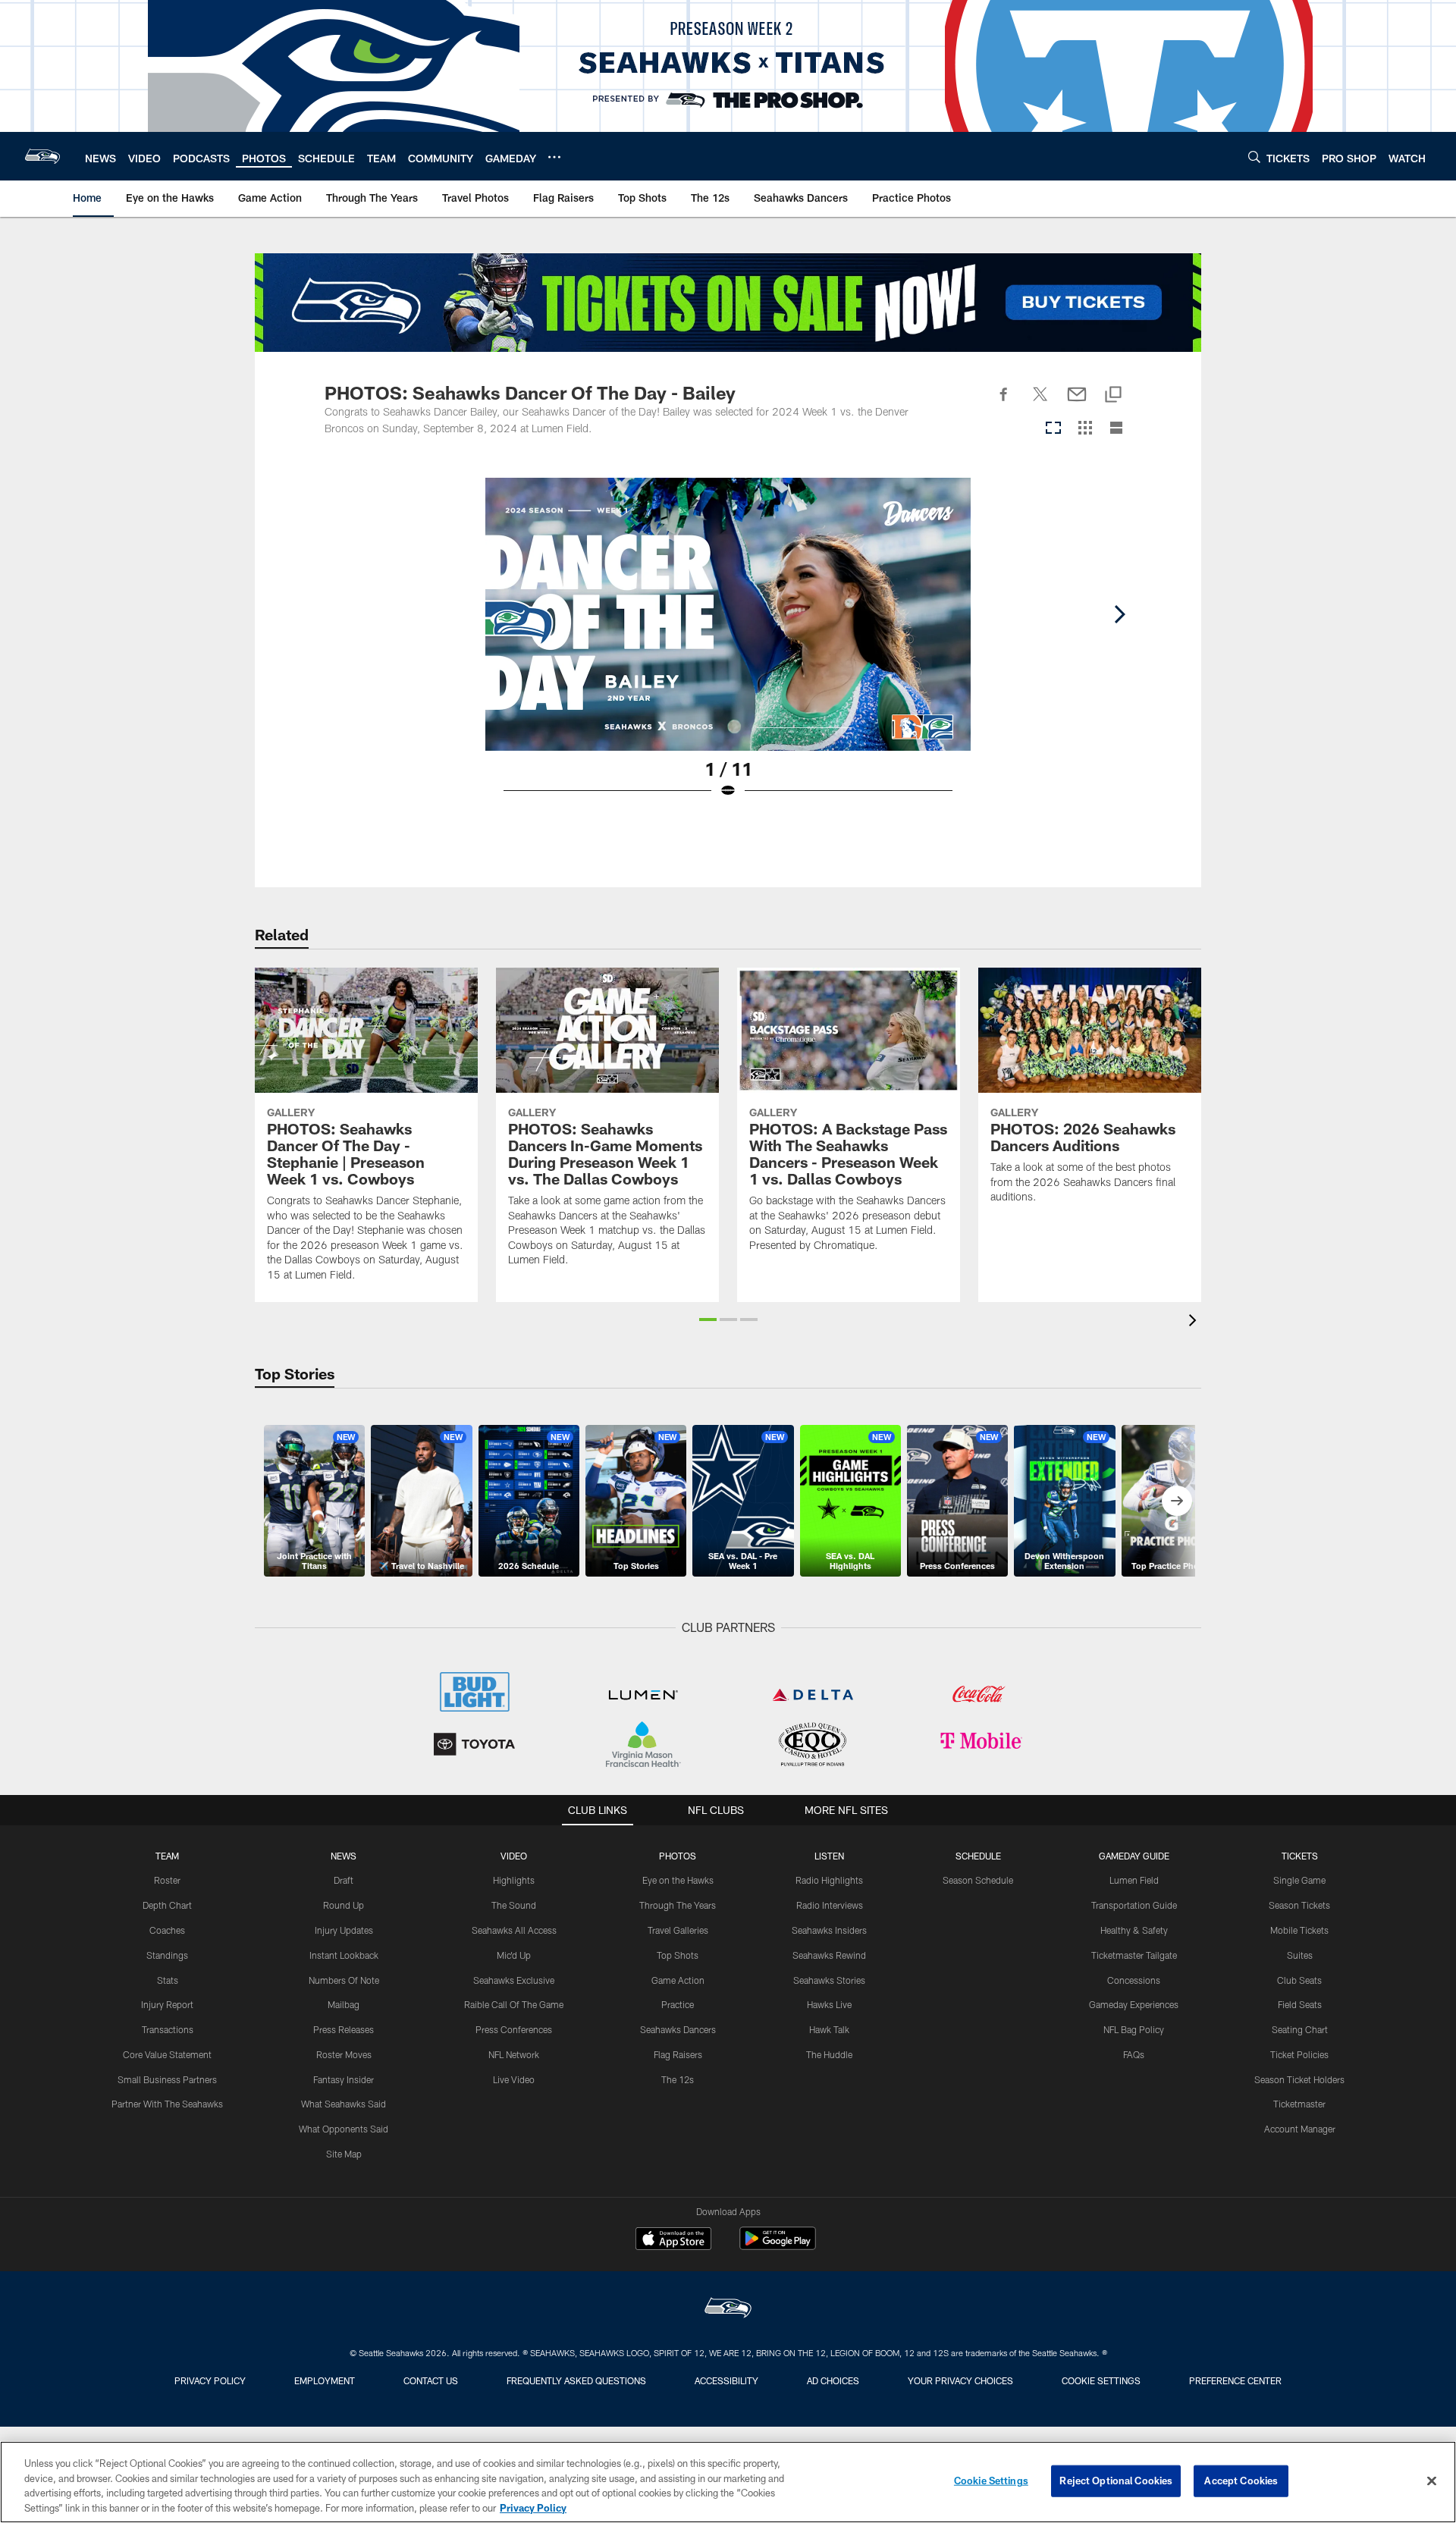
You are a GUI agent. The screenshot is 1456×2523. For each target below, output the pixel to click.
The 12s (678, 2079)
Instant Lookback (344, 1955)
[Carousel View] (1053, 429)
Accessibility (726, 2380)
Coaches (167, 1930)
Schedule (978, 1856)
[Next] (1119, 614)
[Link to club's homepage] (42, 156)
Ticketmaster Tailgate (1134, 1955)
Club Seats (1299, 1980)
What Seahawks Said (344, 2104)
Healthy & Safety (1134, 1930)
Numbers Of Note (344, 1980)
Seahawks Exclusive (514, 1980)
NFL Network (514, 2054)
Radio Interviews (830, 1905)
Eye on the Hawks (678, 1880)
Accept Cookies (1241, 2481)
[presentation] (1195, 1322)
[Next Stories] (1177, 1501)
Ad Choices (833, 2380)
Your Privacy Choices (960, 2380)
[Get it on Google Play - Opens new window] (778, 2246)
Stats (168, 1980)
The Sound (514, 1905)
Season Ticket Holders (1299, 2079)
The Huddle (829, 2054)
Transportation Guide (1134, 1905)
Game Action (678, 1980)
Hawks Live (829, 2004)
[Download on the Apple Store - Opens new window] (673, 2240)
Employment (325, 2380)
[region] (728, 2482)
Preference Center (1235, 2380)
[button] (708, 1320)
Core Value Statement (167, 2054)
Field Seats (1300, 2004)
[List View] (1116, 429)
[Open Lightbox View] (728, 648)
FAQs (1134, 2054)
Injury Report (167, 2004)
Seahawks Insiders (829, 1930)
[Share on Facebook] (1004, 403)
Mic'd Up (514, 1955)
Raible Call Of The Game (514, 2004)
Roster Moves (344, 2054)
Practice (678, 2004)
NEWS (344, 1856)
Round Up (344, 1905)
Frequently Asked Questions (576, 2380)
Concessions (1134, 1980)
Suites (1300, 1955)
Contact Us (431, 2380)
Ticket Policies (1299, 2054)
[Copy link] (1113, 395)
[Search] (1254, 157)
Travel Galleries (678, 1930)
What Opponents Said (344, 2129)
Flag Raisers (678, 2054)
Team (167, 1856)
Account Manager (1300, 2129)
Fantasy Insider (344, 2079)
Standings (167, 1955)
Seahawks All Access (514, 1930)
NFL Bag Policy (1134, 2029)
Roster (167, 1880)
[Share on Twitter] (1040, 403)
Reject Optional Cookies (1116, 2481)
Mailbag (344, 2004)
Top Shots (678, 1955)
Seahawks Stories (829, 1980)
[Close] (1432, 2481)
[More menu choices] (554, 157)
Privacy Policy (210, 2380)
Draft (344, 1880)
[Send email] (1077, 403)
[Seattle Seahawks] (728, 2310)
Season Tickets (1299, 1905)
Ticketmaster (1299, 2104)
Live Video (514, 2079)
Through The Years (678, 1905)
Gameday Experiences (1134, 2004)
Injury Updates (344, 1930)
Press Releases (344, 2029)
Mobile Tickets (1299, 1930)
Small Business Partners (167, 2079)
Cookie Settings (1101, 2380)
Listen (829, 1856)
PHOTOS (678, 1856)
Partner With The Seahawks (167, 2104)
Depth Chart (167, 1905)
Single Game (1299, 1880)
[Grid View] (1085, 429)
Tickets (1300, 1856)
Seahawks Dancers (678, 2029)
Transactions (168, 2029)
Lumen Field (1134, 1880)
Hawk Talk (829, 2029)
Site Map (344, 2154)
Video (514, 1856)
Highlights (514, 1880)
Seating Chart (1300, 2029)
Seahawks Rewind (829, 1955)
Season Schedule (978, 1880)
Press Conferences (514, 2029)
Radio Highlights (829, 1880)
